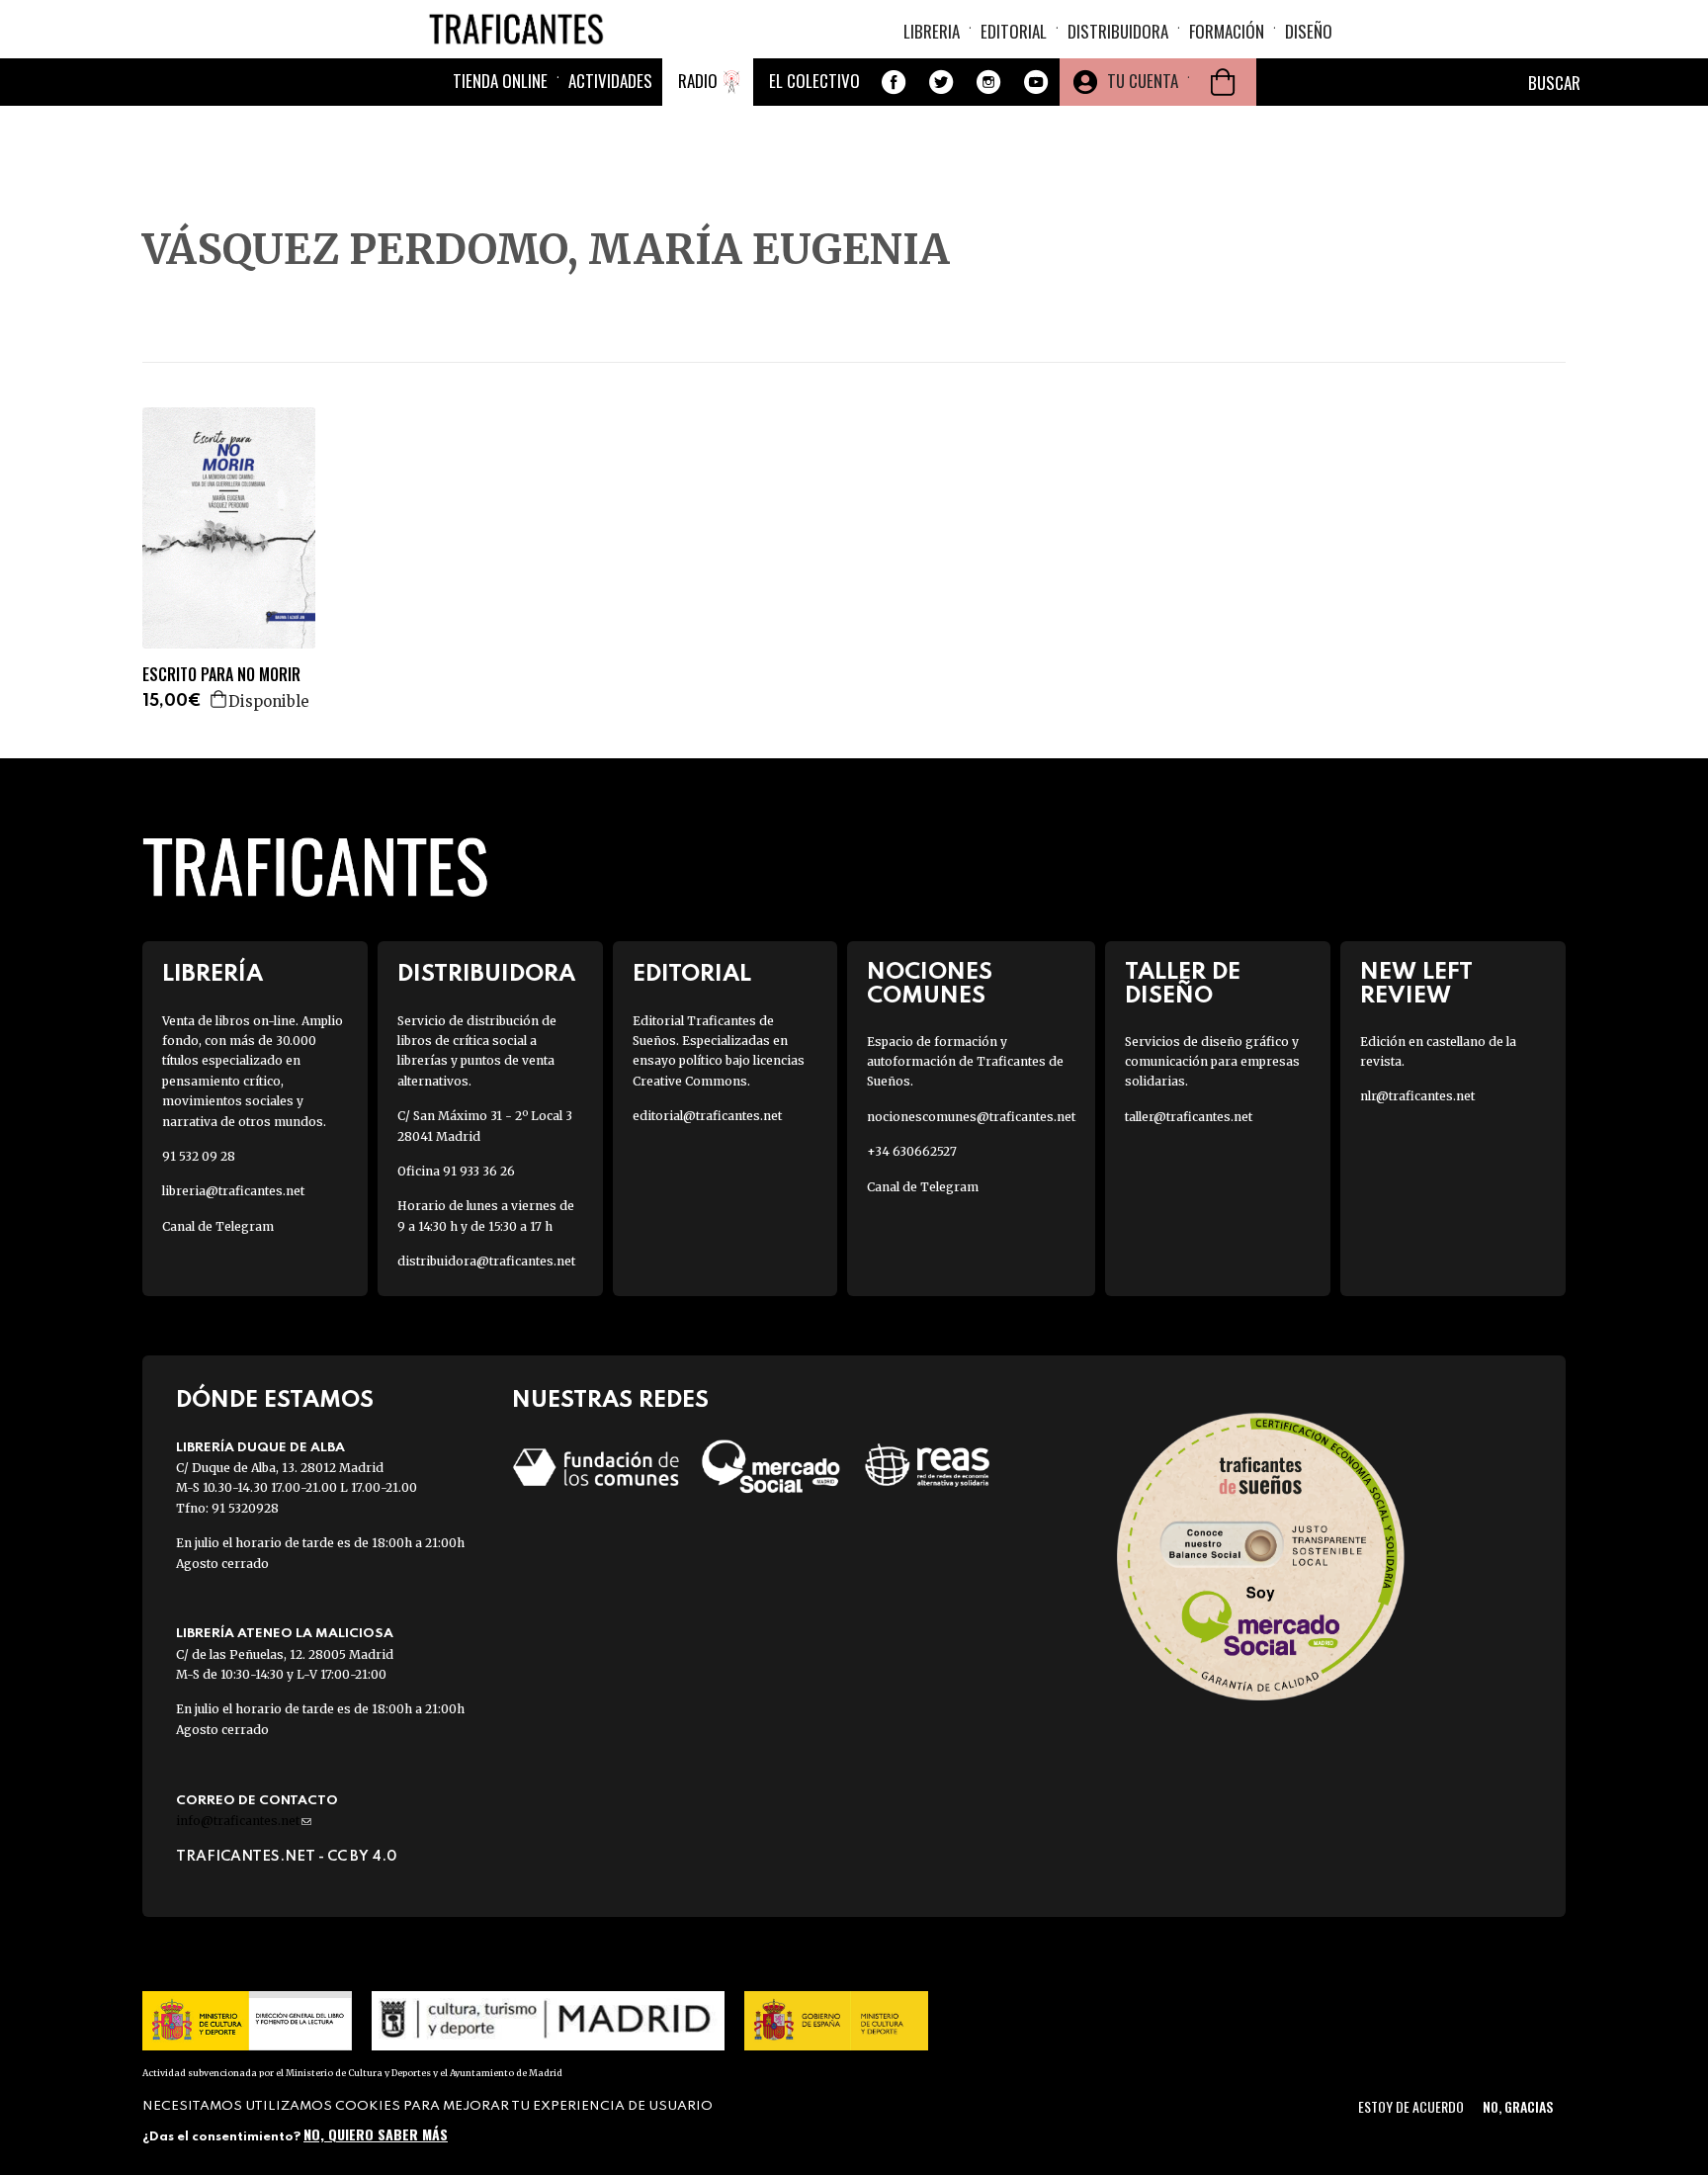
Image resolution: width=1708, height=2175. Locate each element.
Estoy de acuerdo (1411, 2106)
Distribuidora (1118, 31)
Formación (1227, 31)
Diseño (1309, 31)
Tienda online (500, 81)
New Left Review (1416, 984)
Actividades (610, 81)
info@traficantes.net (244, 1821)
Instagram (988, 82)
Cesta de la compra (1223, 82)
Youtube (1036, 82)
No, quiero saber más (376, 2133)
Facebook (894, 82)
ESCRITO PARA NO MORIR (221, 675)
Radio (698, 81)
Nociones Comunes (930, 984)
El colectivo (814, 81)
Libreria (932, 31)
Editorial (1014, 31)
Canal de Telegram (218, 1226)
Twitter (941, 82)
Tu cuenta (1143, 81)
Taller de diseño (1183, 984)
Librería (213, 974)
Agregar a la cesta (219, 699)
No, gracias (1518, 2106)
